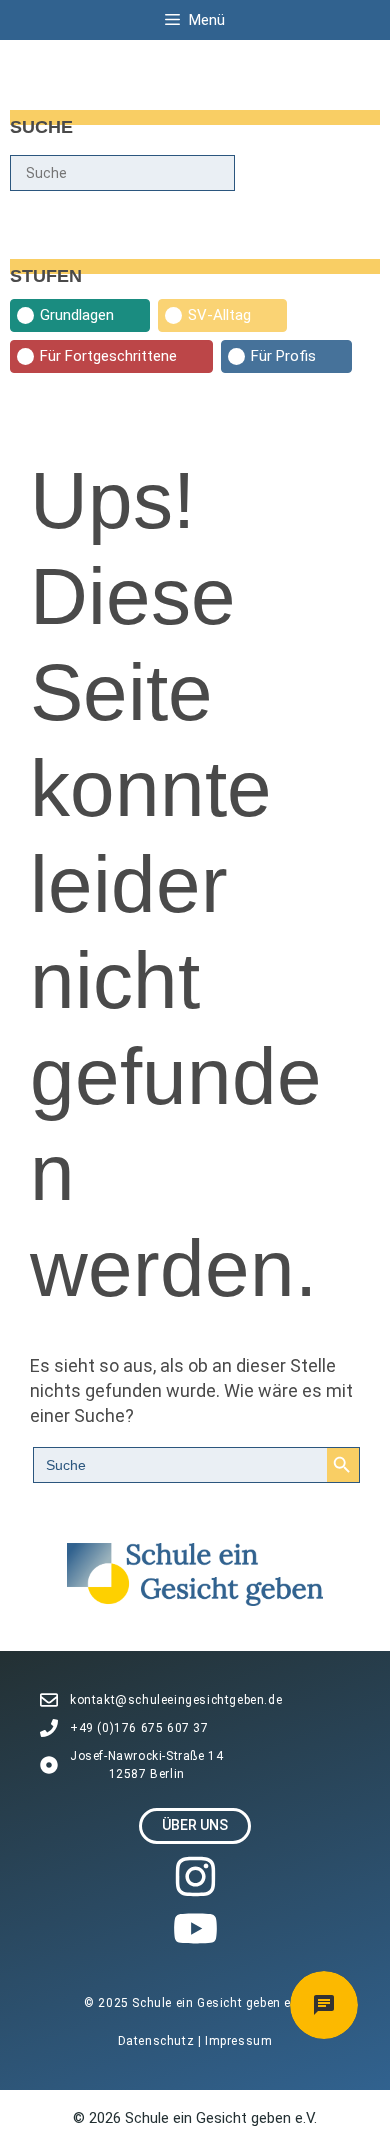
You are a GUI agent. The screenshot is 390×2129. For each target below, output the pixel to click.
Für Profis (283, 356)
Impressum (238, 2041)
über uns (195, 1825)
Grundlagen (77, 315)
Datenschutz (158, 2041)
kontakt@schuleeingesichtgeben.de (176, 1700)
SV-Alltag (219, 315)
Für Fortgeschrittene (108, 356)
